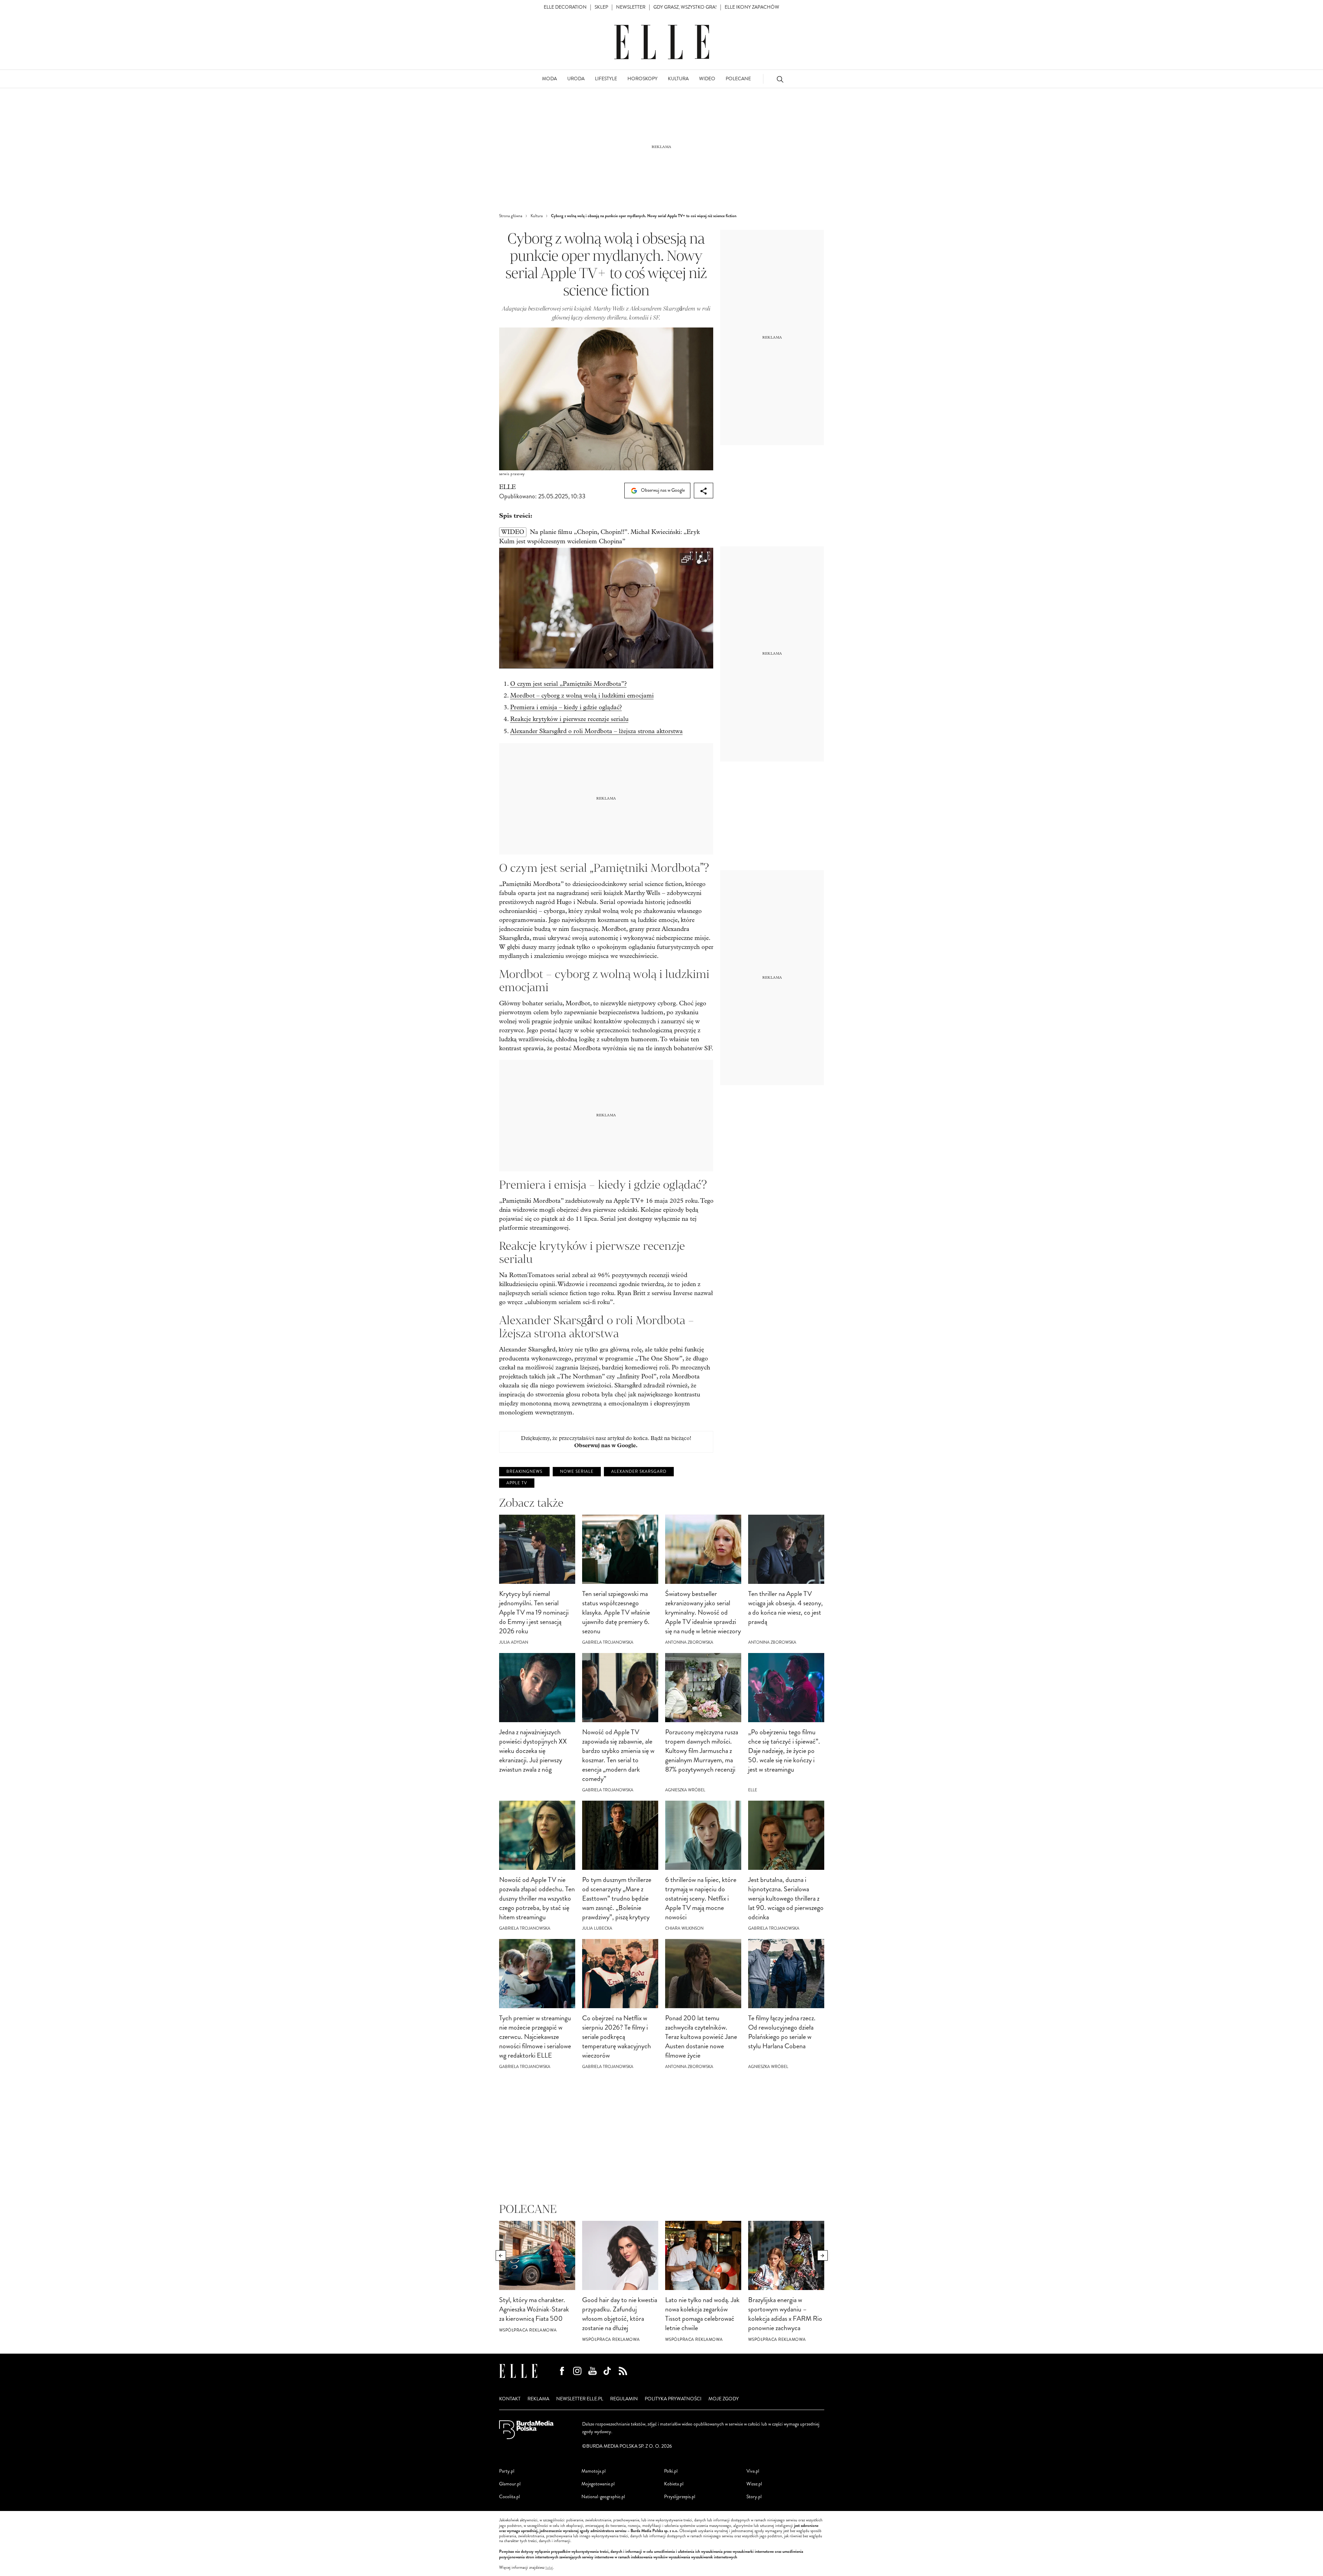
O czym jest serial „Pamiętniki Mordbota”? (568, 684)
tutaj (549, 2568)
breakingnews (524, 1472)
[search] (780, 79)
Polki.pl (671, 2471)
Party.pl (507, 2471)
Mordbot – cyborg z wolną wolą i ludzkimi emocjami (582, 696)
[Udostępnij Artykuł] (704, 491)
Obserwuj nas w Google (662, 490)
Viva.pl (753, 2471)
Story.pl (754, 2497)
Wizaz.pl (754, 2484)
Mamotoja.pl (594, 2471)
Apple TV (517, 1483)
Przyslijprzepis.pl (680, 2497)
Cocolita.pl (509, 2497)
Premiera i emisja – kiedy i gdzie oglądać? (566, 707)
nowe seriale (577, 1472)
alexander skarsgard (639, 1472)
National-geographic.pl (603, 2497)
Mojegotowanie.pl (598, 2484)
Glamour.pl (510, 2484)
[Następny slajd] (823, 2255)
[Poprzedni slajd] (501, 2255)
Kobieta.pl (674, 2484)
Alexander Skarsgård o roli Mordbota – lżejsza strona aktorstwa (596, 731)
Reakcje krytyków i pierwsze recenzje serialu (569, 719)
